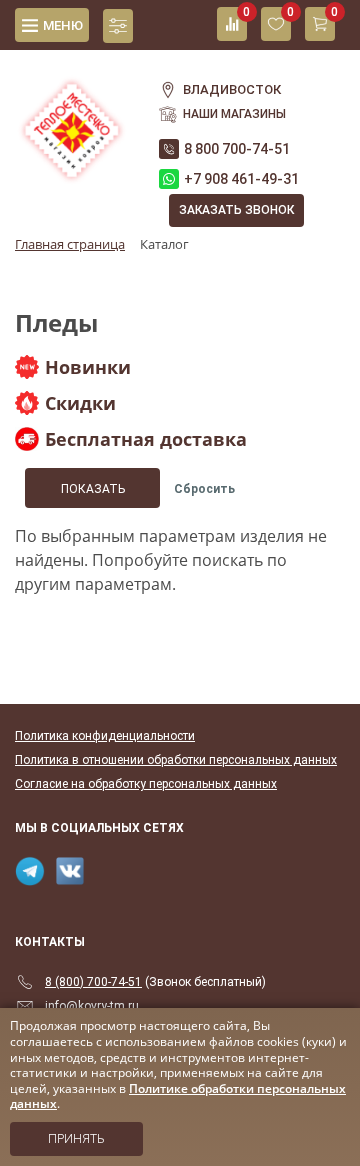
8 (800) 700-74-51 (93, 982)
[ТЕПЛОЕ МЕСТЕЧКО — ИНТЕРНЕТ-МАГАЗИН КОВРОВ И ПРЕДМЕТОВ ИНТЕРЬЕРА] (72, 119)
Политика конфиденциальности (105, 736)
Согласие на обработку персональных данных (146, 784)
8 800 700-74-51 (237, 149)
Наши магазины (234, 114)
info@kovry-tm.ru (92, 1006)
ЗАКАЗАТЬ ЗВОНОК (236, 210)
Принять (76, 1139)
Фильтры (118, 26)
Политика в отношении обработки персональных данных (176, 760)
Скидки (80, 403)
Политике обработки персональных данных (178, 1096)
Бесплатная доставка (146, 439)
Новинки (88, 367)
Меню (63, 25)
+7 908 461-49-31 (241, 179)
